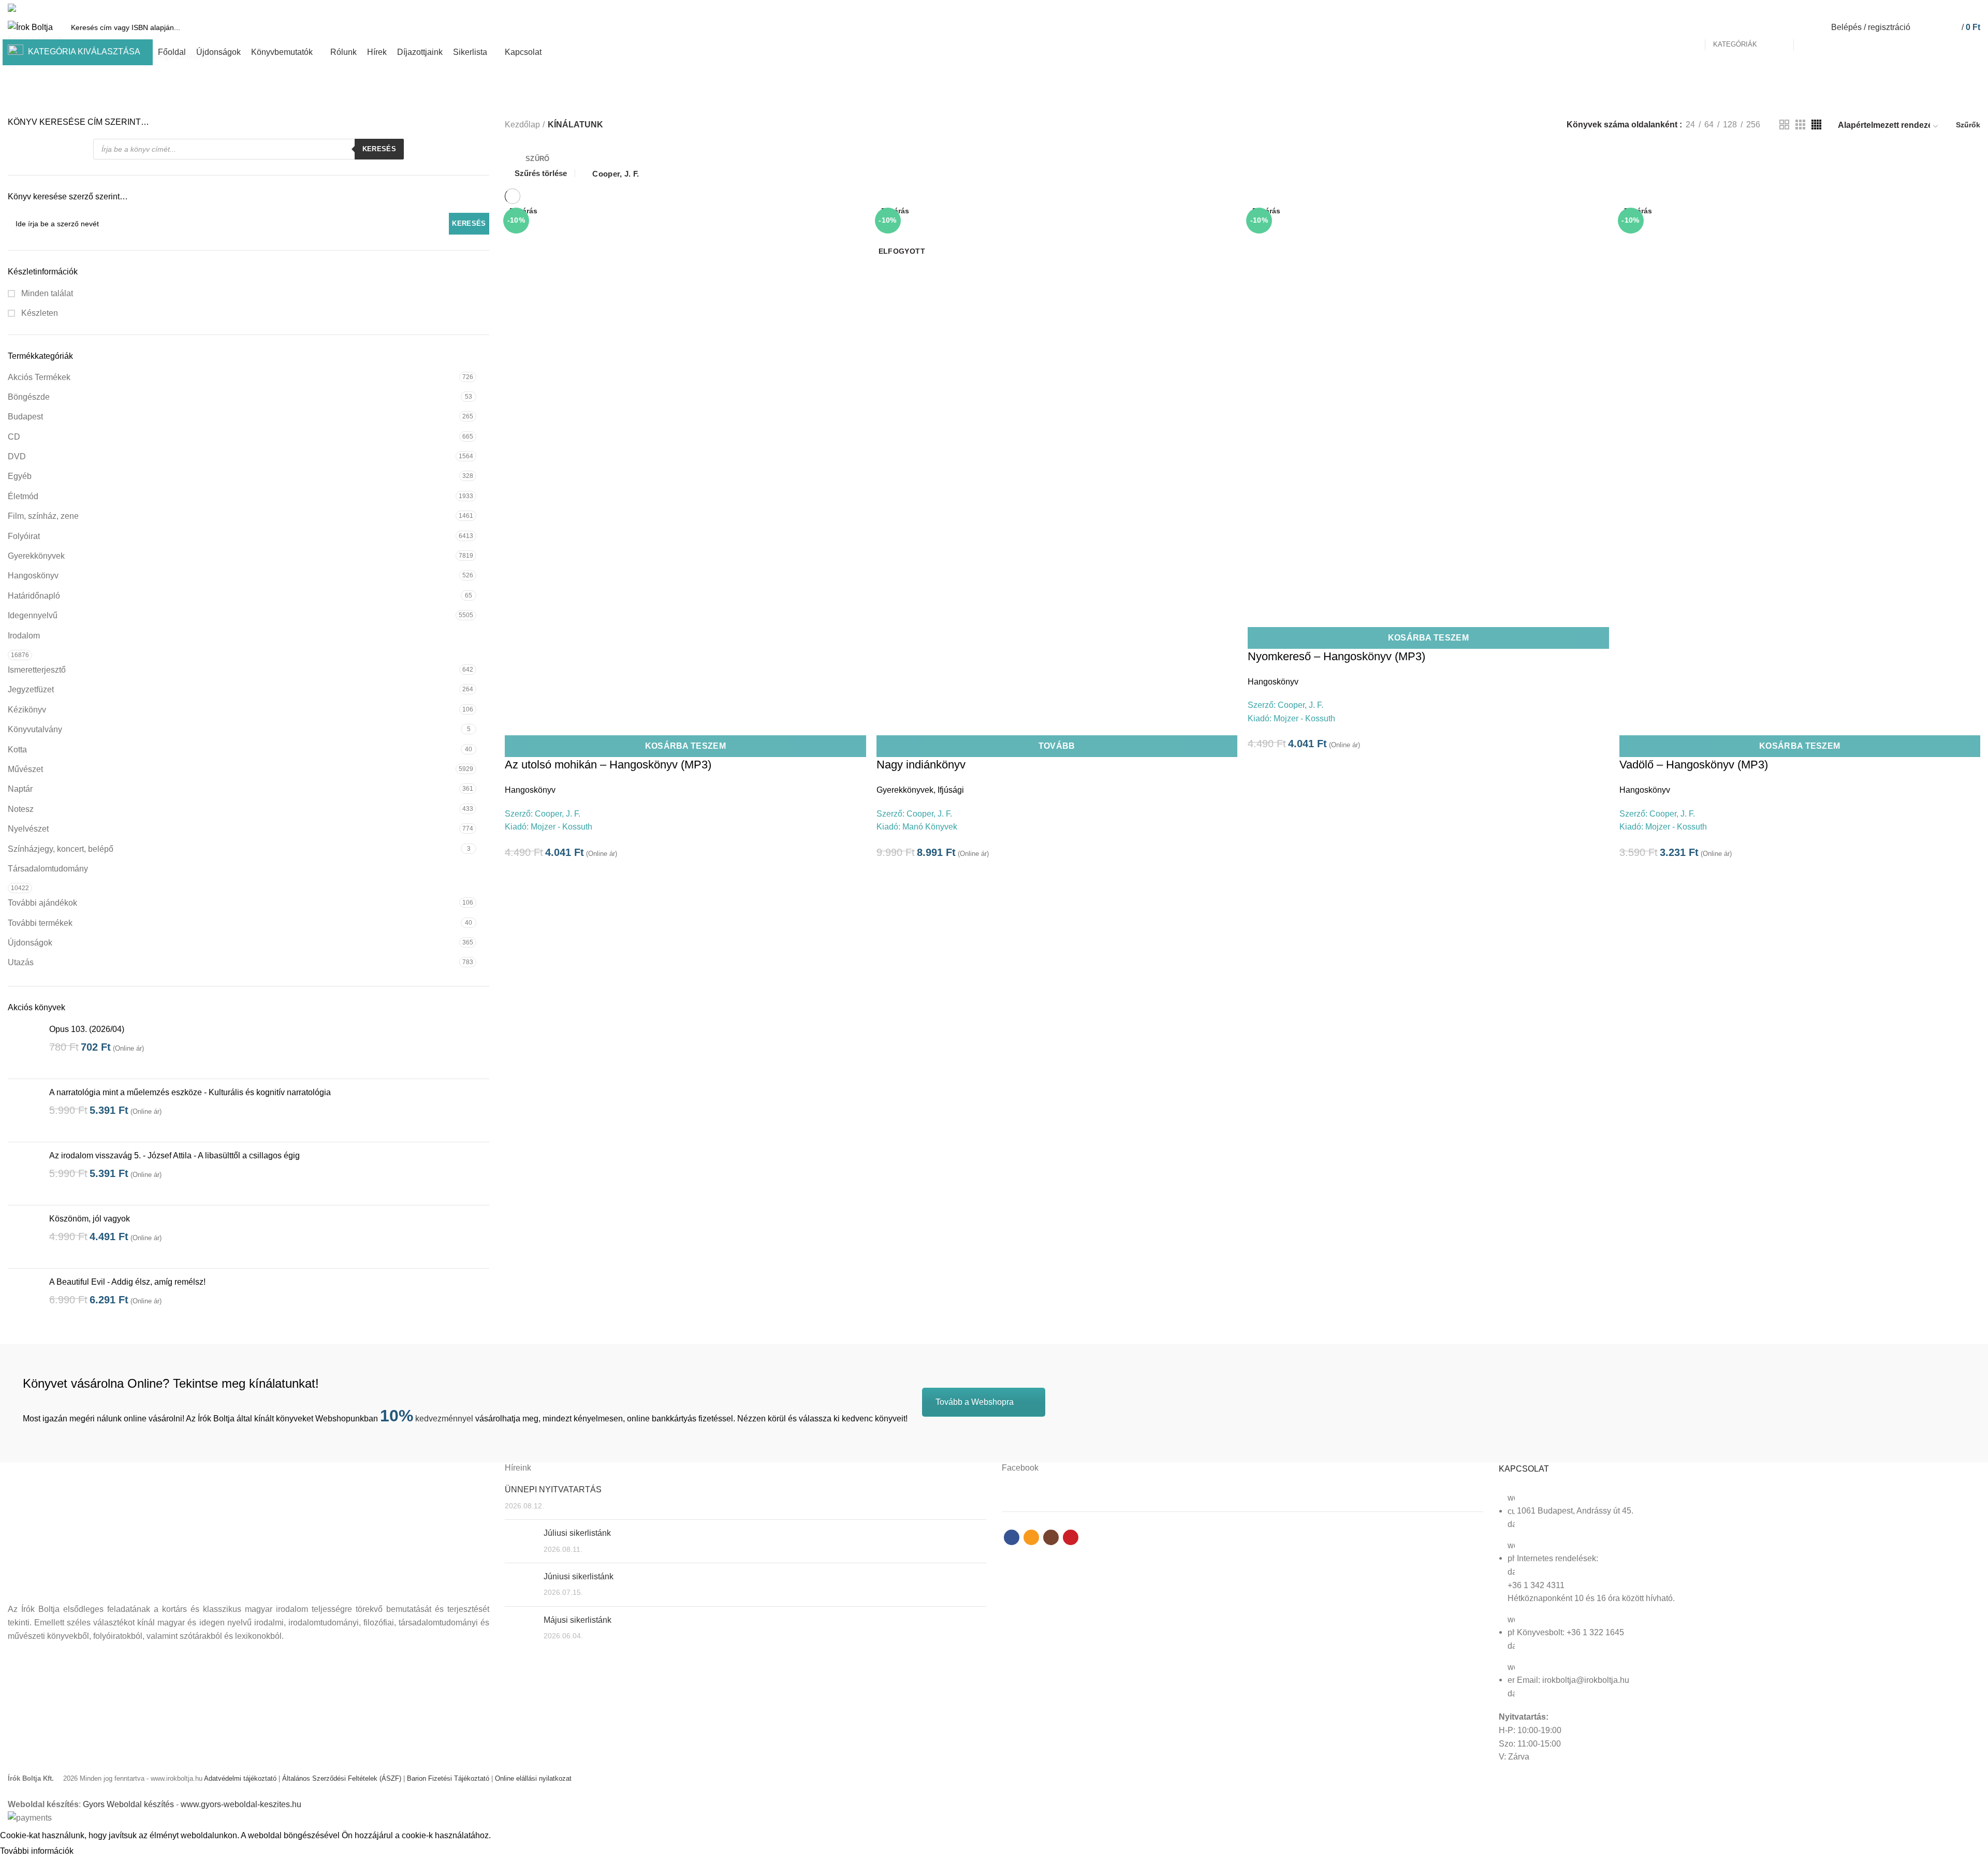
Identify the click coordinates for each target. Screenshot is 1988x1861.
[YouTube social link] (1974, 8)
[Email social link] (1950, 8)
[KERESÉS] (1807, 27)
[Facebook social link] (1939, 8)
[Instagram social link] (1962, 8)
